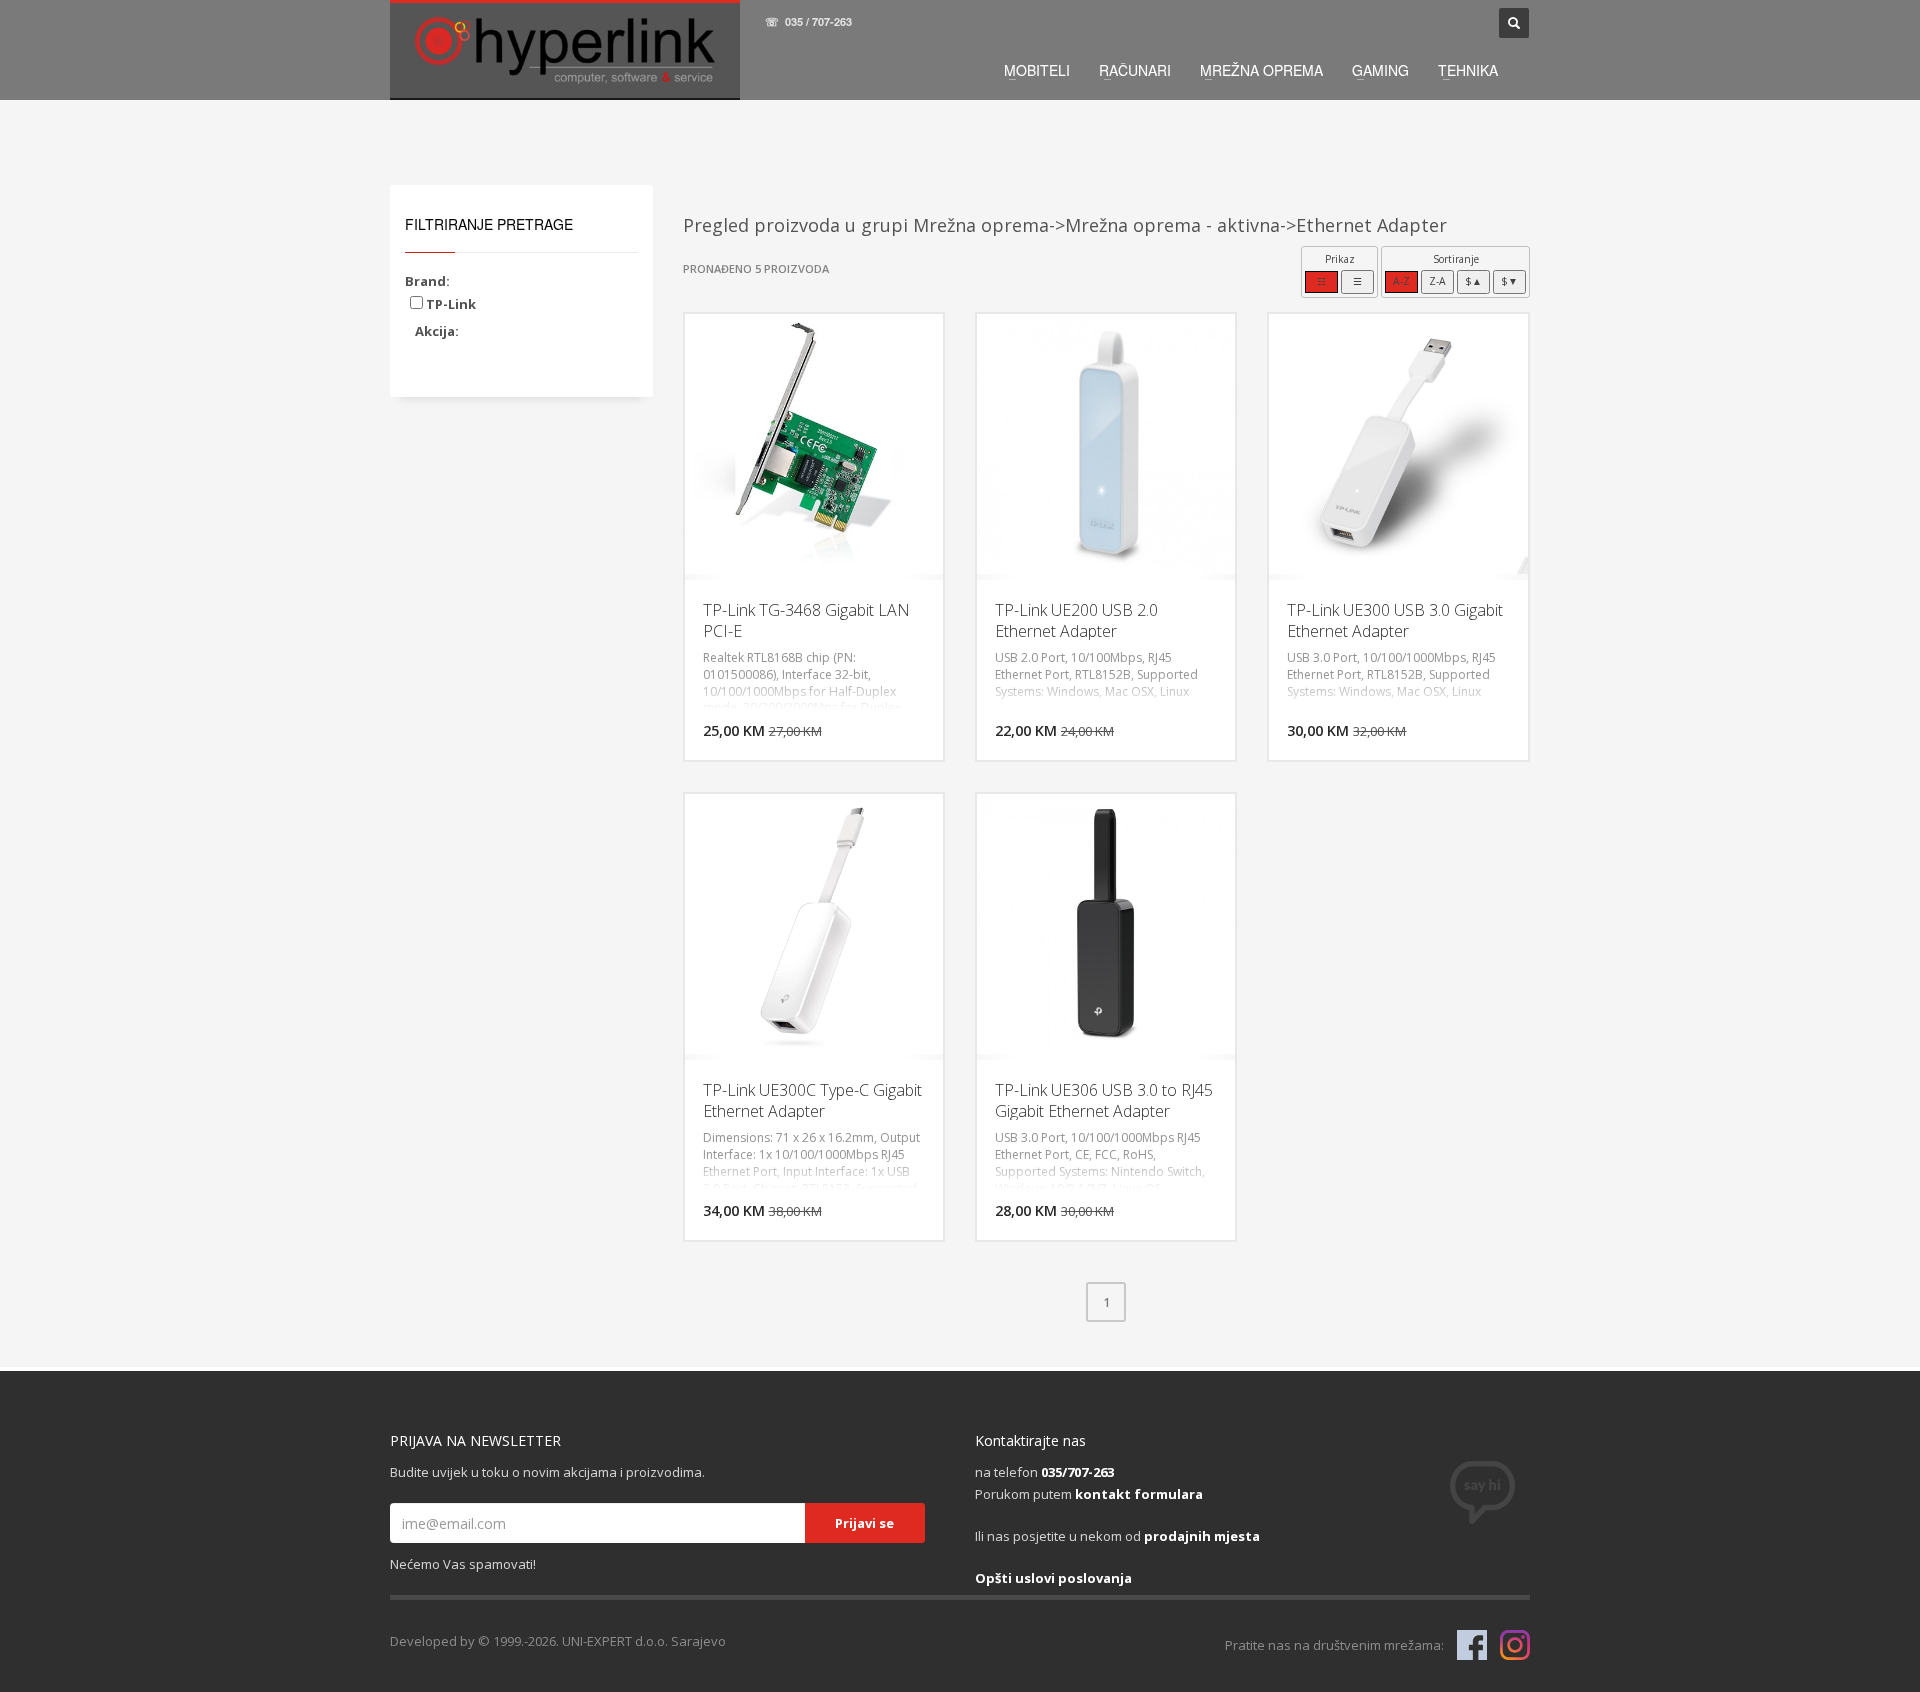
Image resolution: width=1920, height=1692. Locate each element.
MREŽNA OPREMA (1261, 70)
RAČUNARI (1135, 70)
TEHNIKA (1468, 70)
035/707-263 (1077, 1472)
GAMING (1380, 70)
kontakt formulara (1139, 1494)
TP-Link (449, 304)
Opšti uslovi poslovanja (1053, 1578)
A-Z (1401, 281)
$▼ (1509, 281)
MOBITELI (1037, 70)
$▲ (1473, 281)
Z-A (1437, 281)
